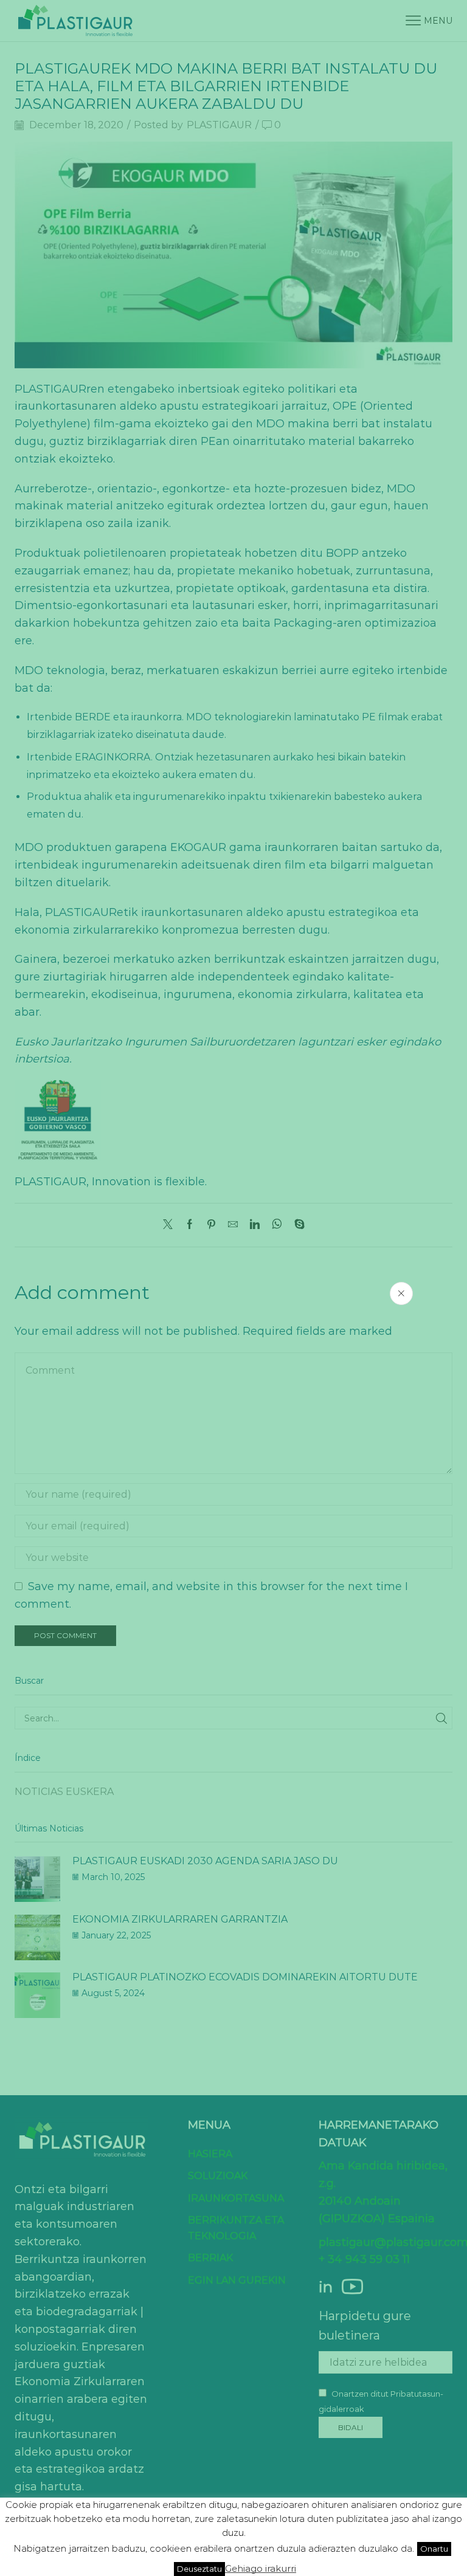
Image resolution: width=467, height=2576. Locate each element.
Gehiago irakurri (261, 2568)
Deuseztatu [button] (199, 2569)
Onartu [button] (434, 2549)
